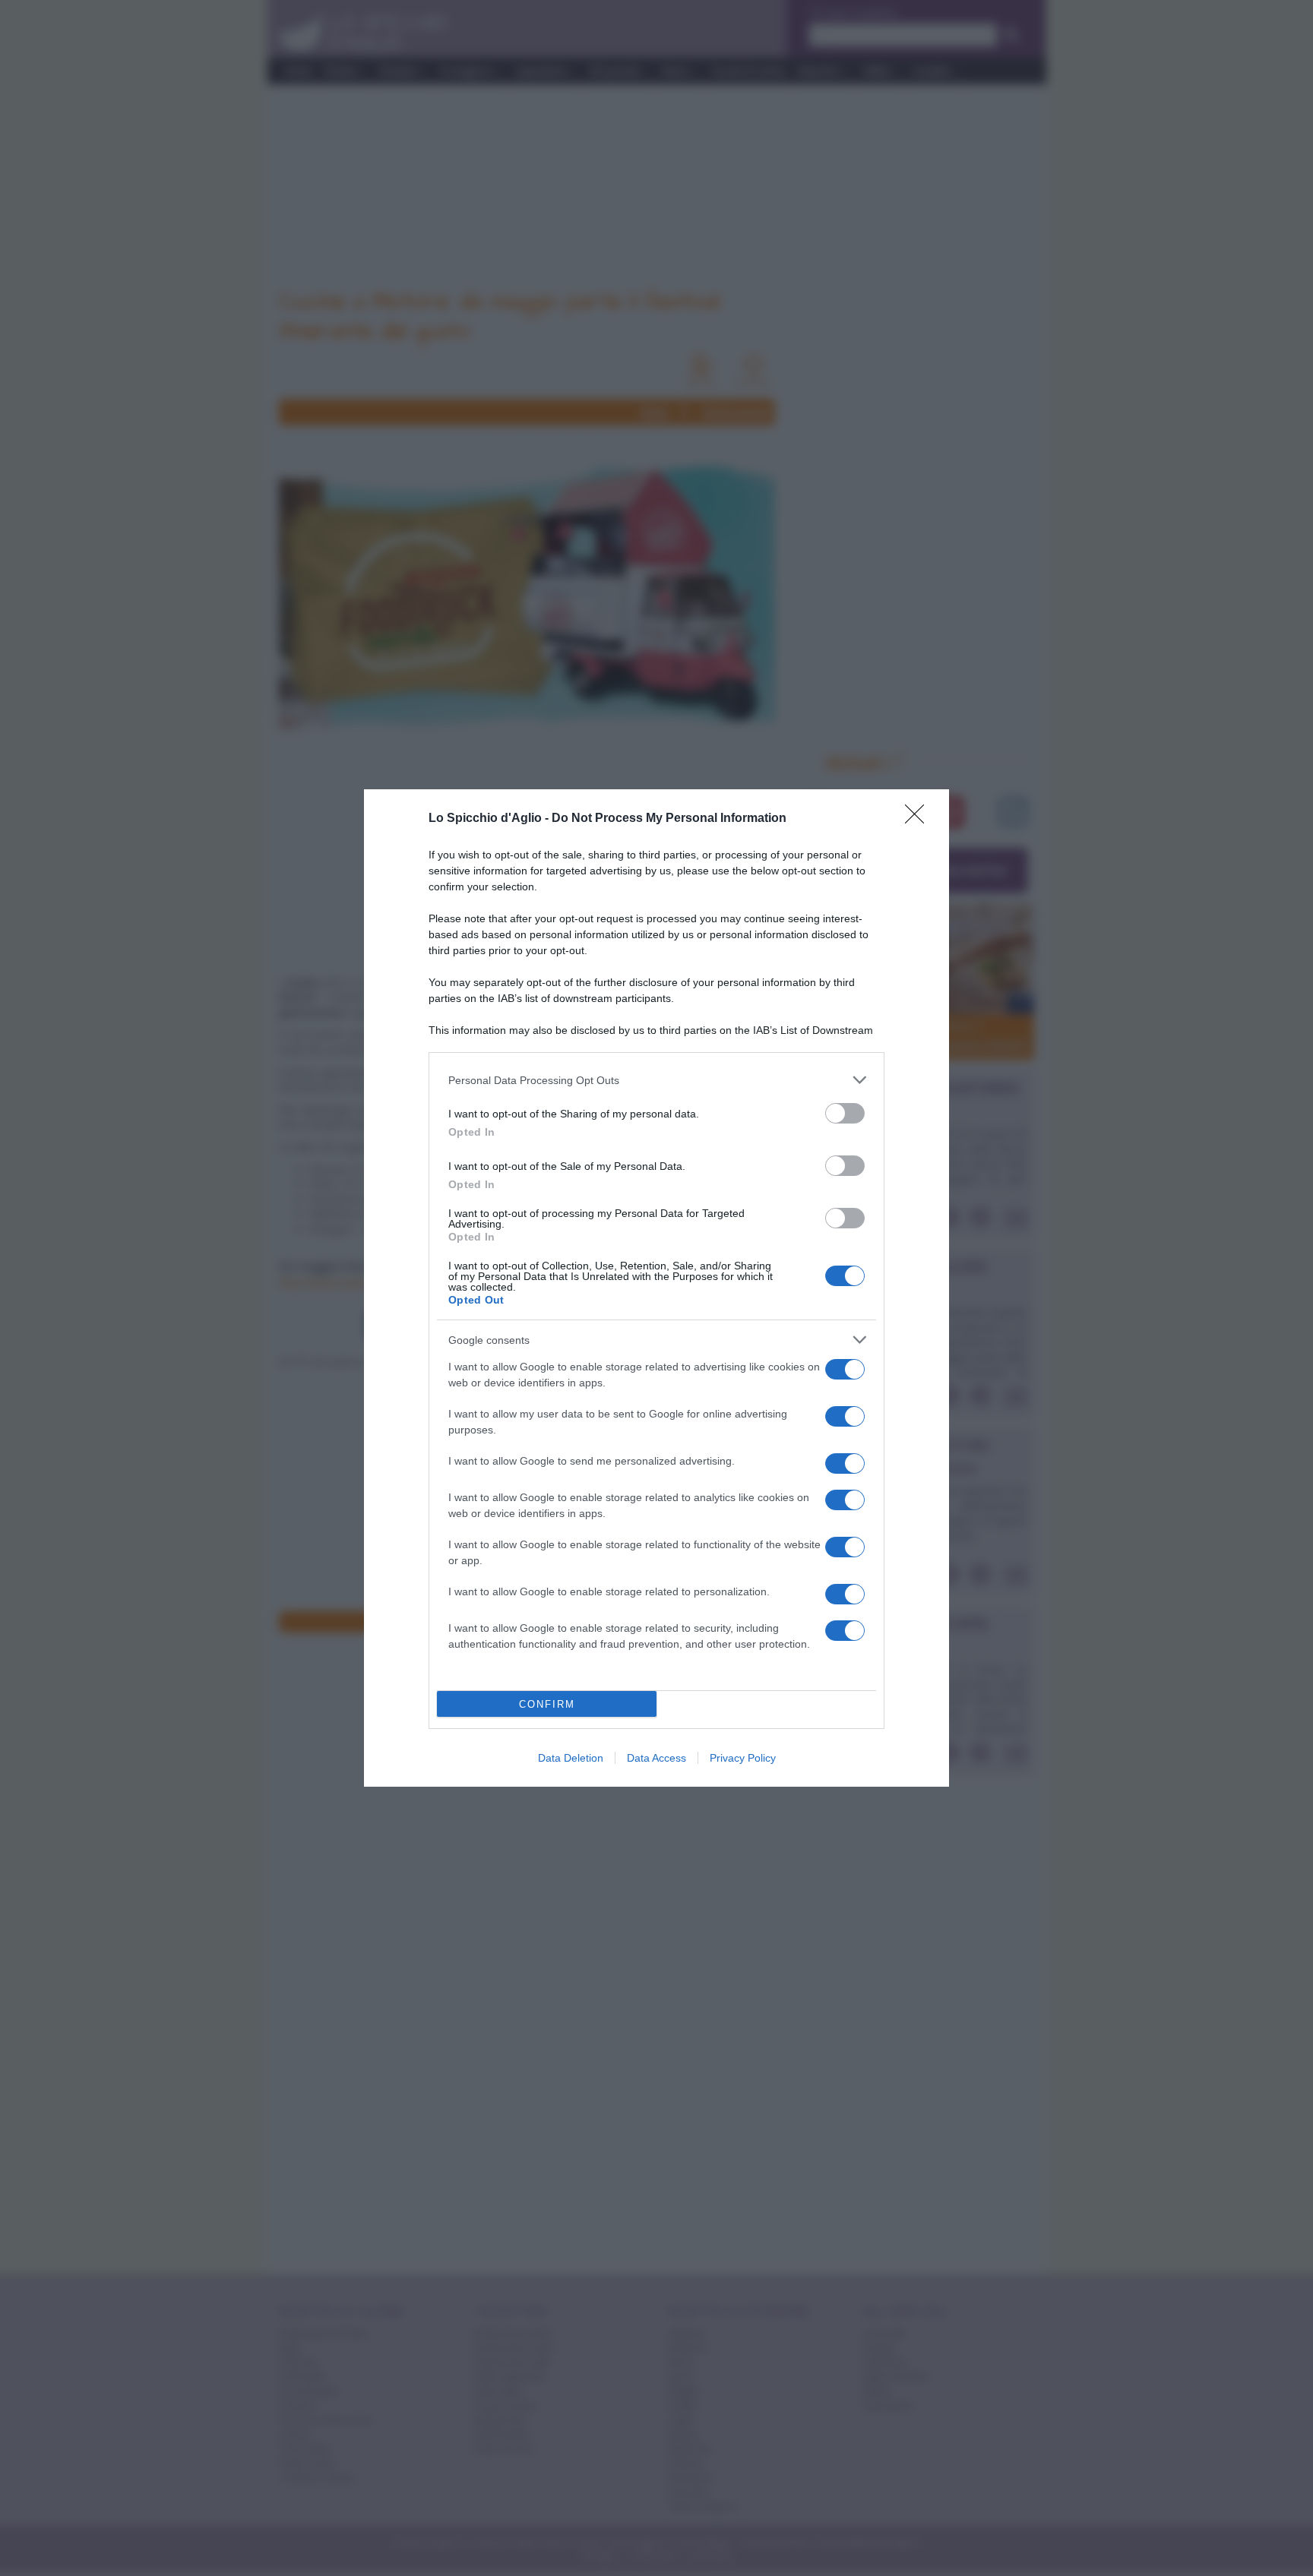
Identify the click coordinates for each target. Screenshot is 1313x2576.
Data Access (656, 1758)
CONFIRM (547, 1704)
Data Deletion (571, 1758)
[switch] (845, 1113)
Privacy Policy (743, 1758)
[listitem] (656, 1080)
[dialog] (656, 1288)
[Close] (919, 819)
